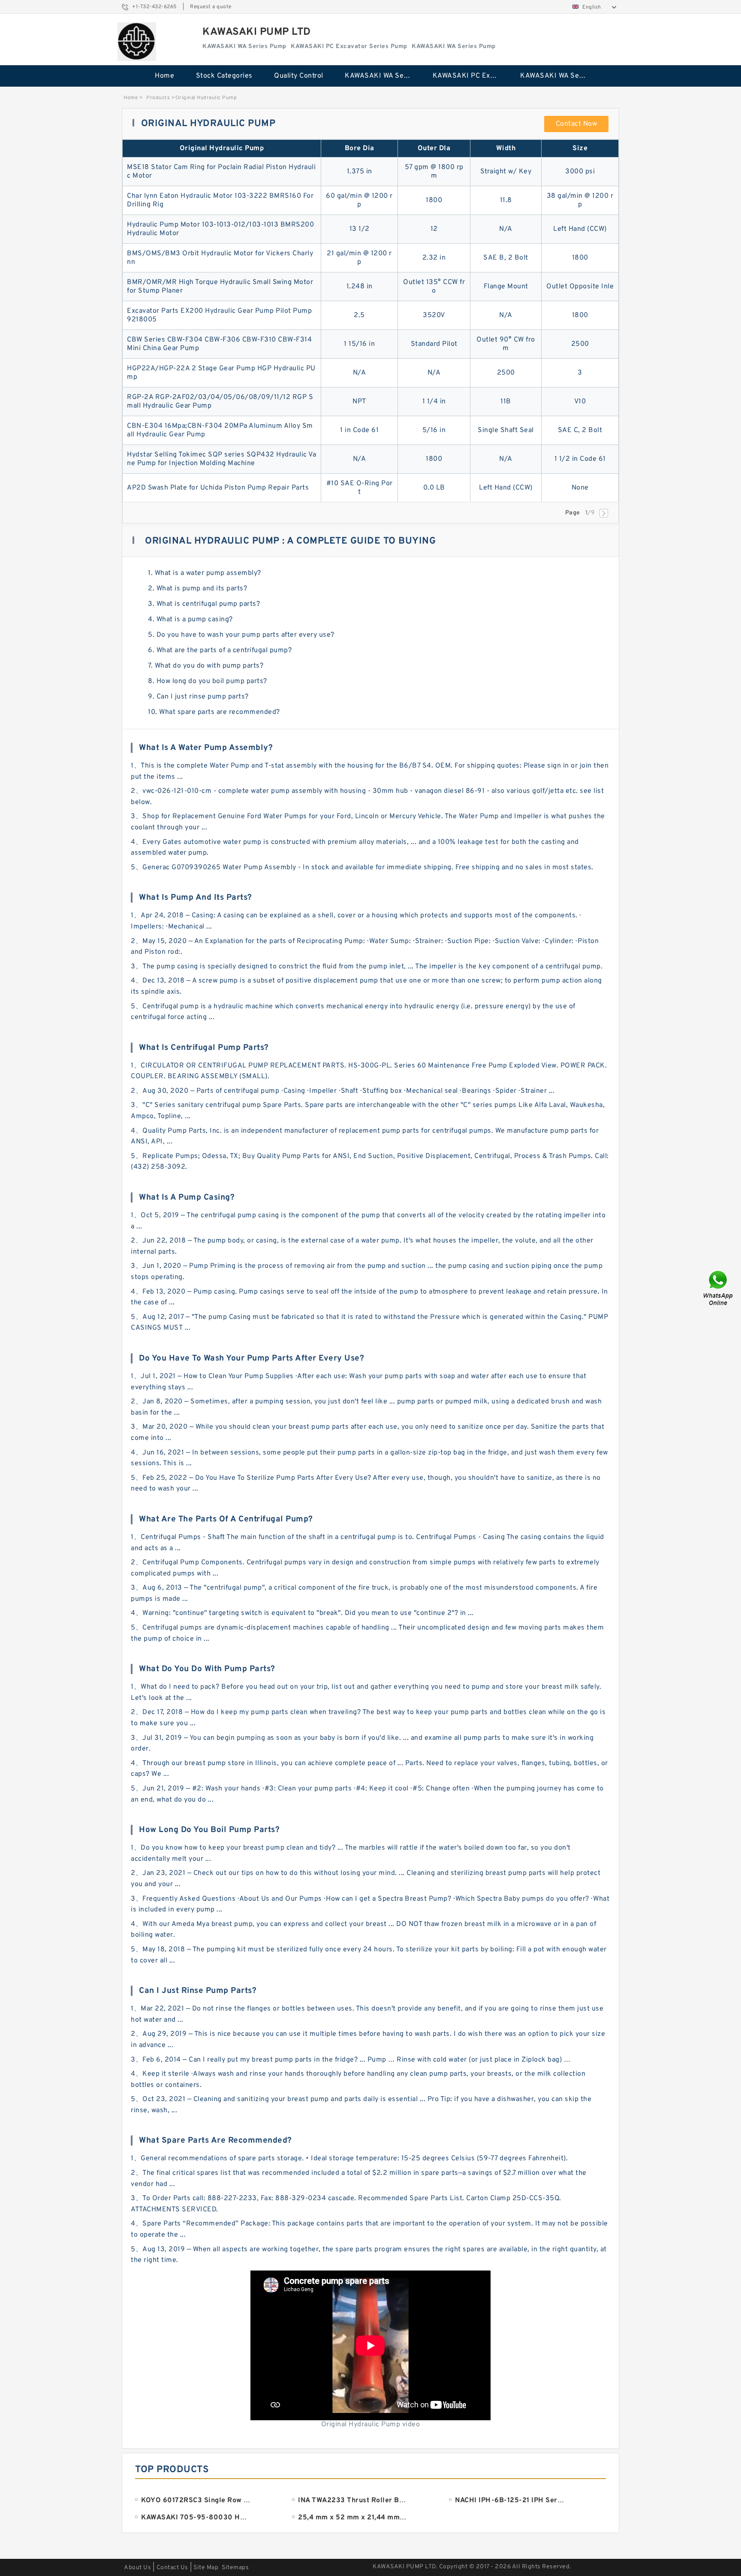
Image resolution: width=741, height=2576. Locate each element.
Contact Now (577, 124)
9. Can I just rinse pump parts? (198, 697)
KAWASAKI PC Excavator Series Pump (471, 76)
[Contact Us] (719, 1288)
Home (164, 76)
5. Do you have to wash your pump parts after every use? (241, 635)
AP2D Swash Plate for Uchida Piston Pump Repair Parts (218, 488)
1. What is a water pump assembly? (205, 573)
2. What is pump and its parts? (197, 589)
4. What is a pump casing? (190, 620)
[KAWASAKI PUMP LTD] (137, 42)
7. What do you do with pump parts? (206, 666)
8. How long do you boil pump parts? (208, 681)
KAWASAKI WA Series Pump (383, 76)
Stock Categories (224, 76)
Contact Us (172, 2568)
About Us (137, 2568)
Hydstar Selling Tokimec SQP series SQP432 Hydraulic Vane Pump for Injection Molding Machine (221, 459)
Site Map (206, 2568)
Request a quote (211, 7)
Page (573, 513)
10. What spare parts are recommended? (214, 712)
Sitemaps (235, 2568)
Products (158, 98)
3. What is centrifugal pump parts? (204, 604)
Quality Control (299, 76)
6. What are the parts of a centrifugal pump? (220, 650)
